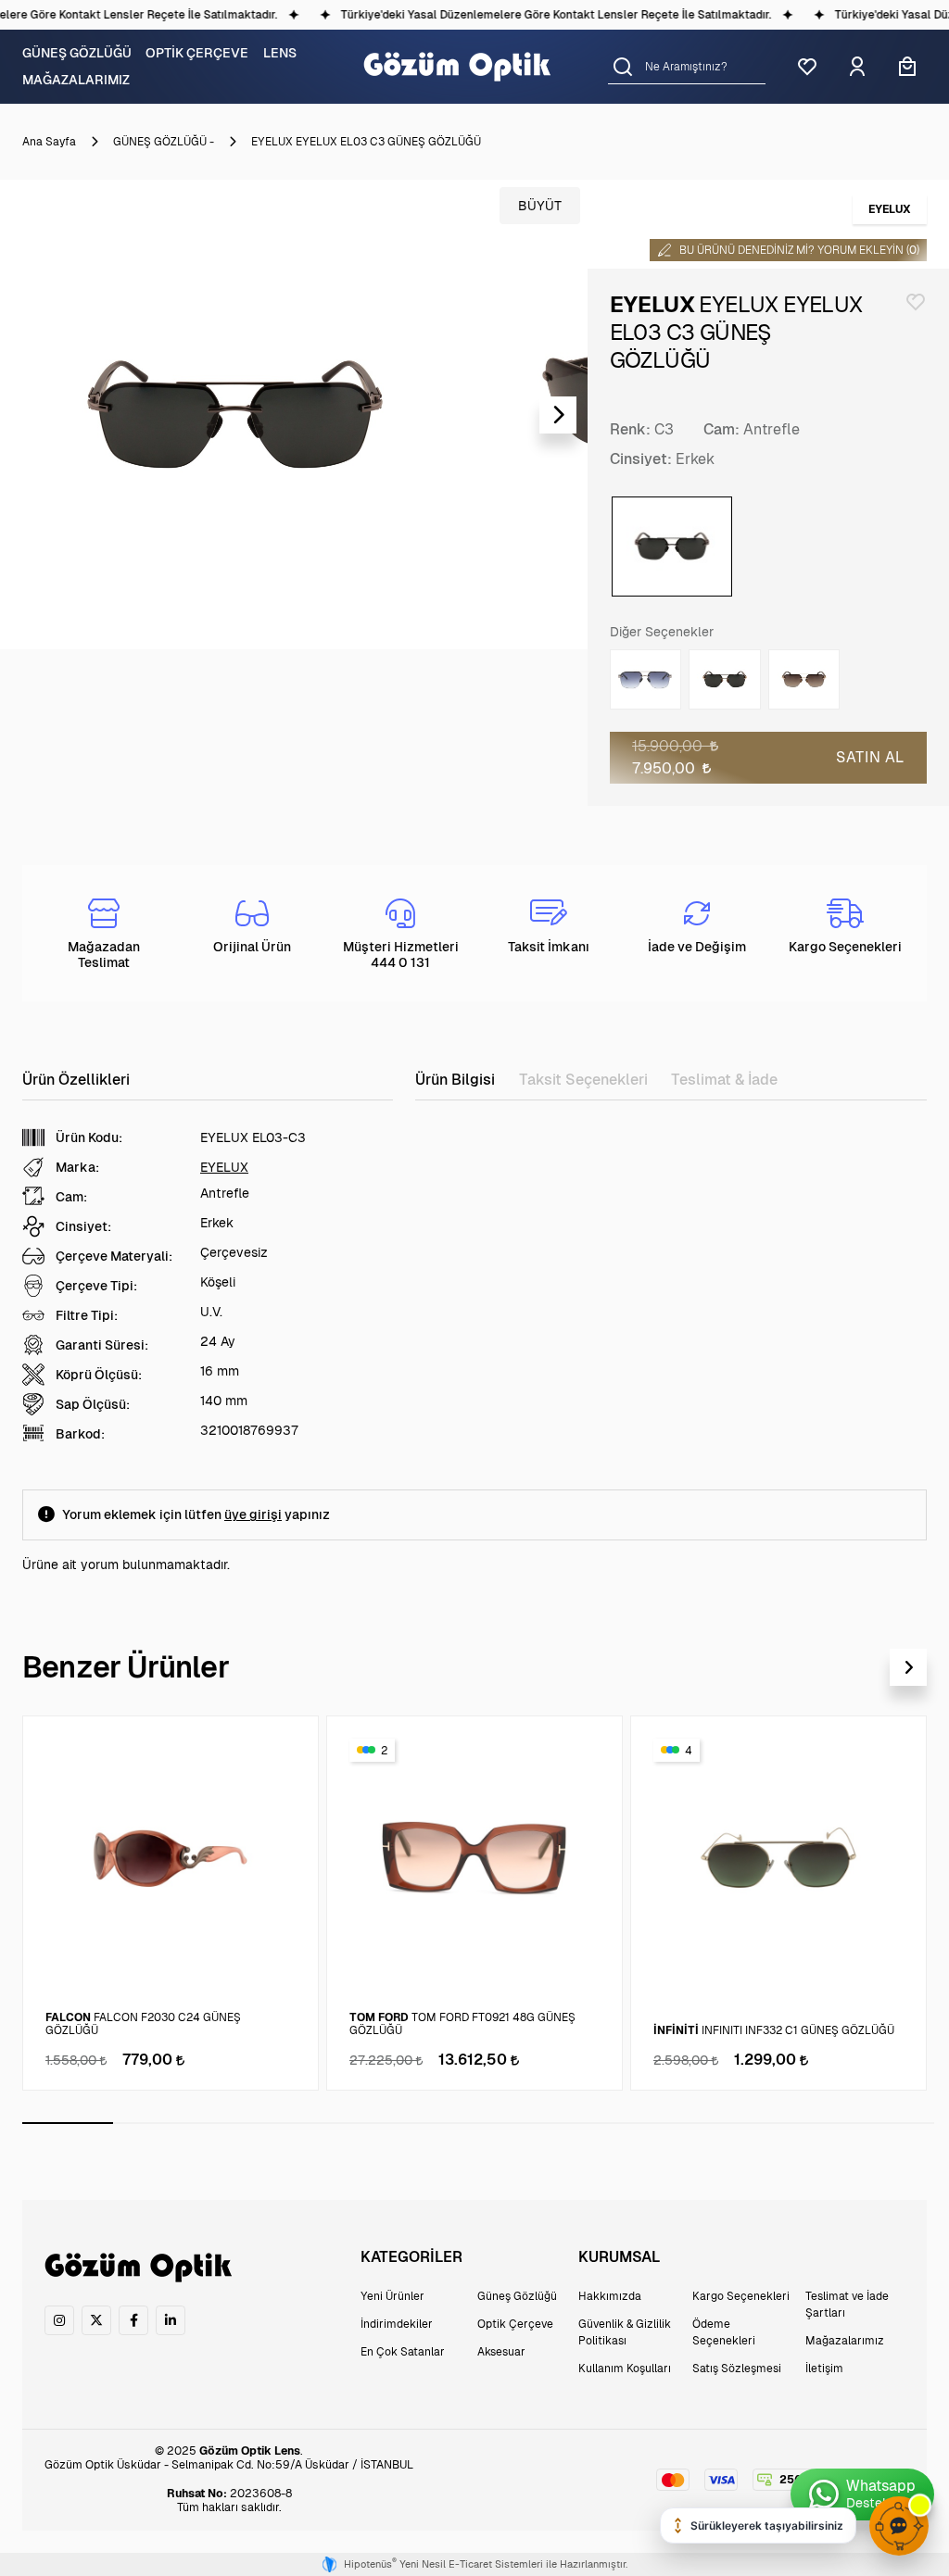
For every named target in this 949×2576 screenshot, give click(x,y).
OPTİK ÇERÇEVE (197, 53)
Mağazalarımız (845, 2341)
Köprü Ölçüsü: (99, 1375)
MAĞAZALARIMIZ (76, 80)
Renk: (630, 429)
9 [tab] (797, 2123)
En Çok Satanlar (403, 2352)
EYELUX (224, 1167)
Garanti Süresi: (102, 1345)
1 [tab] (68, 2123)
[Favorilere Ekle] (916, 302)
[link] (59, 2320)
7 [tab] (614, 2123)
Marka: (77, 1167)
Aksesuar (501, 2352)
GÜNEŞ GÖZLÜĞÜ (77, 53)
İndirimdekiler (397, 2324)
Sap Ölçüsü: (93, 1404)
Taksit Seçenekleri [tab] (583, 1080)
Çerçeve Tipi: (96, 1286)
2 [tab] (158, 2123)
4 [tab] (341, 2123)
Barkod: (80, 1434)
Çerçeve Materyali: (114, 1256)
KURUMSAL (619, 2257)
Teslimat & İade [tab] (724, 1080)
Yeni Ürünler (392, 2296)
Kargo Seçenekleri (741, 2296)
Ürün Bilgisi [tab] (455, 1080)
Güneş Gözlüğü (517, 2296)
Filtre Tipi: (87, 1315)
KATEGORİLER (411, 2257)
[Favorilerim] (807, 67)
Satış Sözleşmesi (737, 2369)
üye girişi (253, 1514)
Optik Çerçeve (515, 2324)
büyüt (540, 206)
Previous (30, 415)
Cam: (721, 429)
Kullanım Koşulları (625, 2369)
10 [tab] (889, 2123)
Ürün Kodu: (89, 1137)
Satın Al (870, 757)
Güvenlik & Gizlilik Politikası (625, 2332)
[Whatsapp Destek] (862, 2494)
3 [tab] (250, 2123)
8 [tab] (706, 2123)
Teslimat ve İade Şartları (847, 2305)
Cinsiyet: (641, 459)
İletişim (824, 2369)
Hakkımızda (610, 2296)
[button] (623, 66)
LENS (280, 53)
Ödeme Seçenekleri (724, 2332)
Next (558, 415)
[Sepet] (907, 67)
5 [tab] (433, 2123)
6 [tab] (524, 2123)
